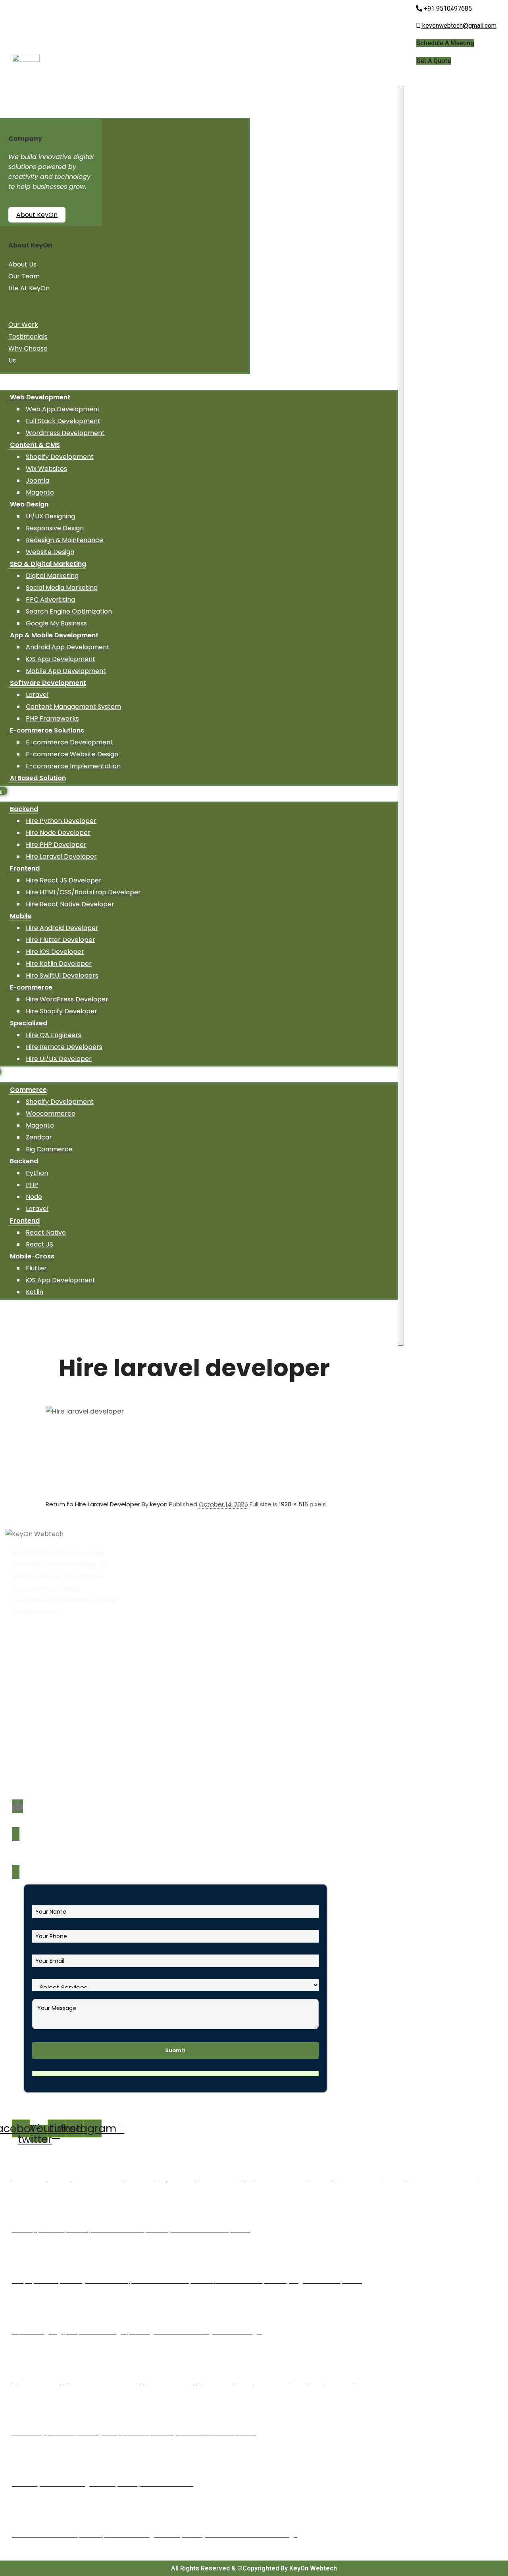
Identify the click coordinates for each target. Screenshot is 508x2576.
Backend (24, 809)
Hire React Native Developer (70, 904)
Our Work (23, 325)
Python (37, 1173)
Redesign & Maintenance (64, 540)
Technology (34, 1714)
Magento (40, 492)
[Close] (401, 716)
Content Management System (73, 707)
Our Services (36, 1691)
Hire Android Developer (62, 928)
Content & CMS (35, 445)
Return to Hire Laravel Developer (93, 1504)
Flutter (36, 1268)
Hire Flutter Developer (61, 940)
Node (34, 1197)
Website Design (50, 552)
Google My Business (56, 623)
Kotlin (35, 1292)
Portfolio (29, 1738)
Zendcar (39, 1137)
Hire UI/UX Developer (59, 1059)
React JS (39, 1244)
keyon (159, 1504)
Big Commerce (49, 1149)
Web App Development (63, 409)
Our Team (24, 276)
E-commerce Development (69, 742)
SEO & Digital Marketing (48, 564)
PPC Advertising (50, 599)
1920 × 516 (293, 1504)
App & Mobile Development (54, 635)
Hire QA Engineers (54, 1035)
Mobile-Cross (32, 1256)
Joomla (38, 480)
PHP (32, 1185)
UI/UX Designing (50, 516)
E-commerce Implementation (73, 766)
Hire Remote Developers (64, 1047)
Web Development (40, 397)
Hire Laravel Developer (61, 856)
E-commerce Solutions (47, 730)
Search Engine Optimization (69, 611)
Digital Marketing (52, 576)
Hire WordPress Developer (67, 999)
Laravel (37, 695)
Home (25, 1667)
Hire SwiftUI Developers (62, 975)
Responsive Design (55, 528)
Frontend (25, 868)
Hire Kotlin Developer (59, 964)
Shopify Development (60, 457)
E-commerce (31, 987)
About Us (22, 264)
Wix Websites (46, 469)
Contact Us (34, 1750)
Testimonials (28, 337)
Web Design (29, 504)
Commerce (28, 1090)
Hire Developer (39, 1702)
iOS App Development (61, 659)
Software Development (48, 683)
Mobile (21, 916)
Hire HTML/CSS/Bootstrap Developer (83, 892)
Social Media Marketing (62, 588)
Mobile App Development (66, 671)
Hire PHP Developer (56, 845)
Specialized (29, 1023)
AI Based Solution (38, 778)
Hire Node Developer (58, 833)
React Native (46, 1232)
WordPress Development (65, 433)
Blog (23, 1726)
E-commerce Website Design (72, 754)
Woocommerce (51, 1113)
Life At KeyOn (29, 288)
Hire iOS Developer (55, 952)
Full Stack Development (63, 421)
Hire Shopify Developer (62, 1011)
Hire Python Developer (61, 821)
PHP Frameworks (52, 718)
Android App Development (68, 647)
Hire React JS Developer (64, 880)
